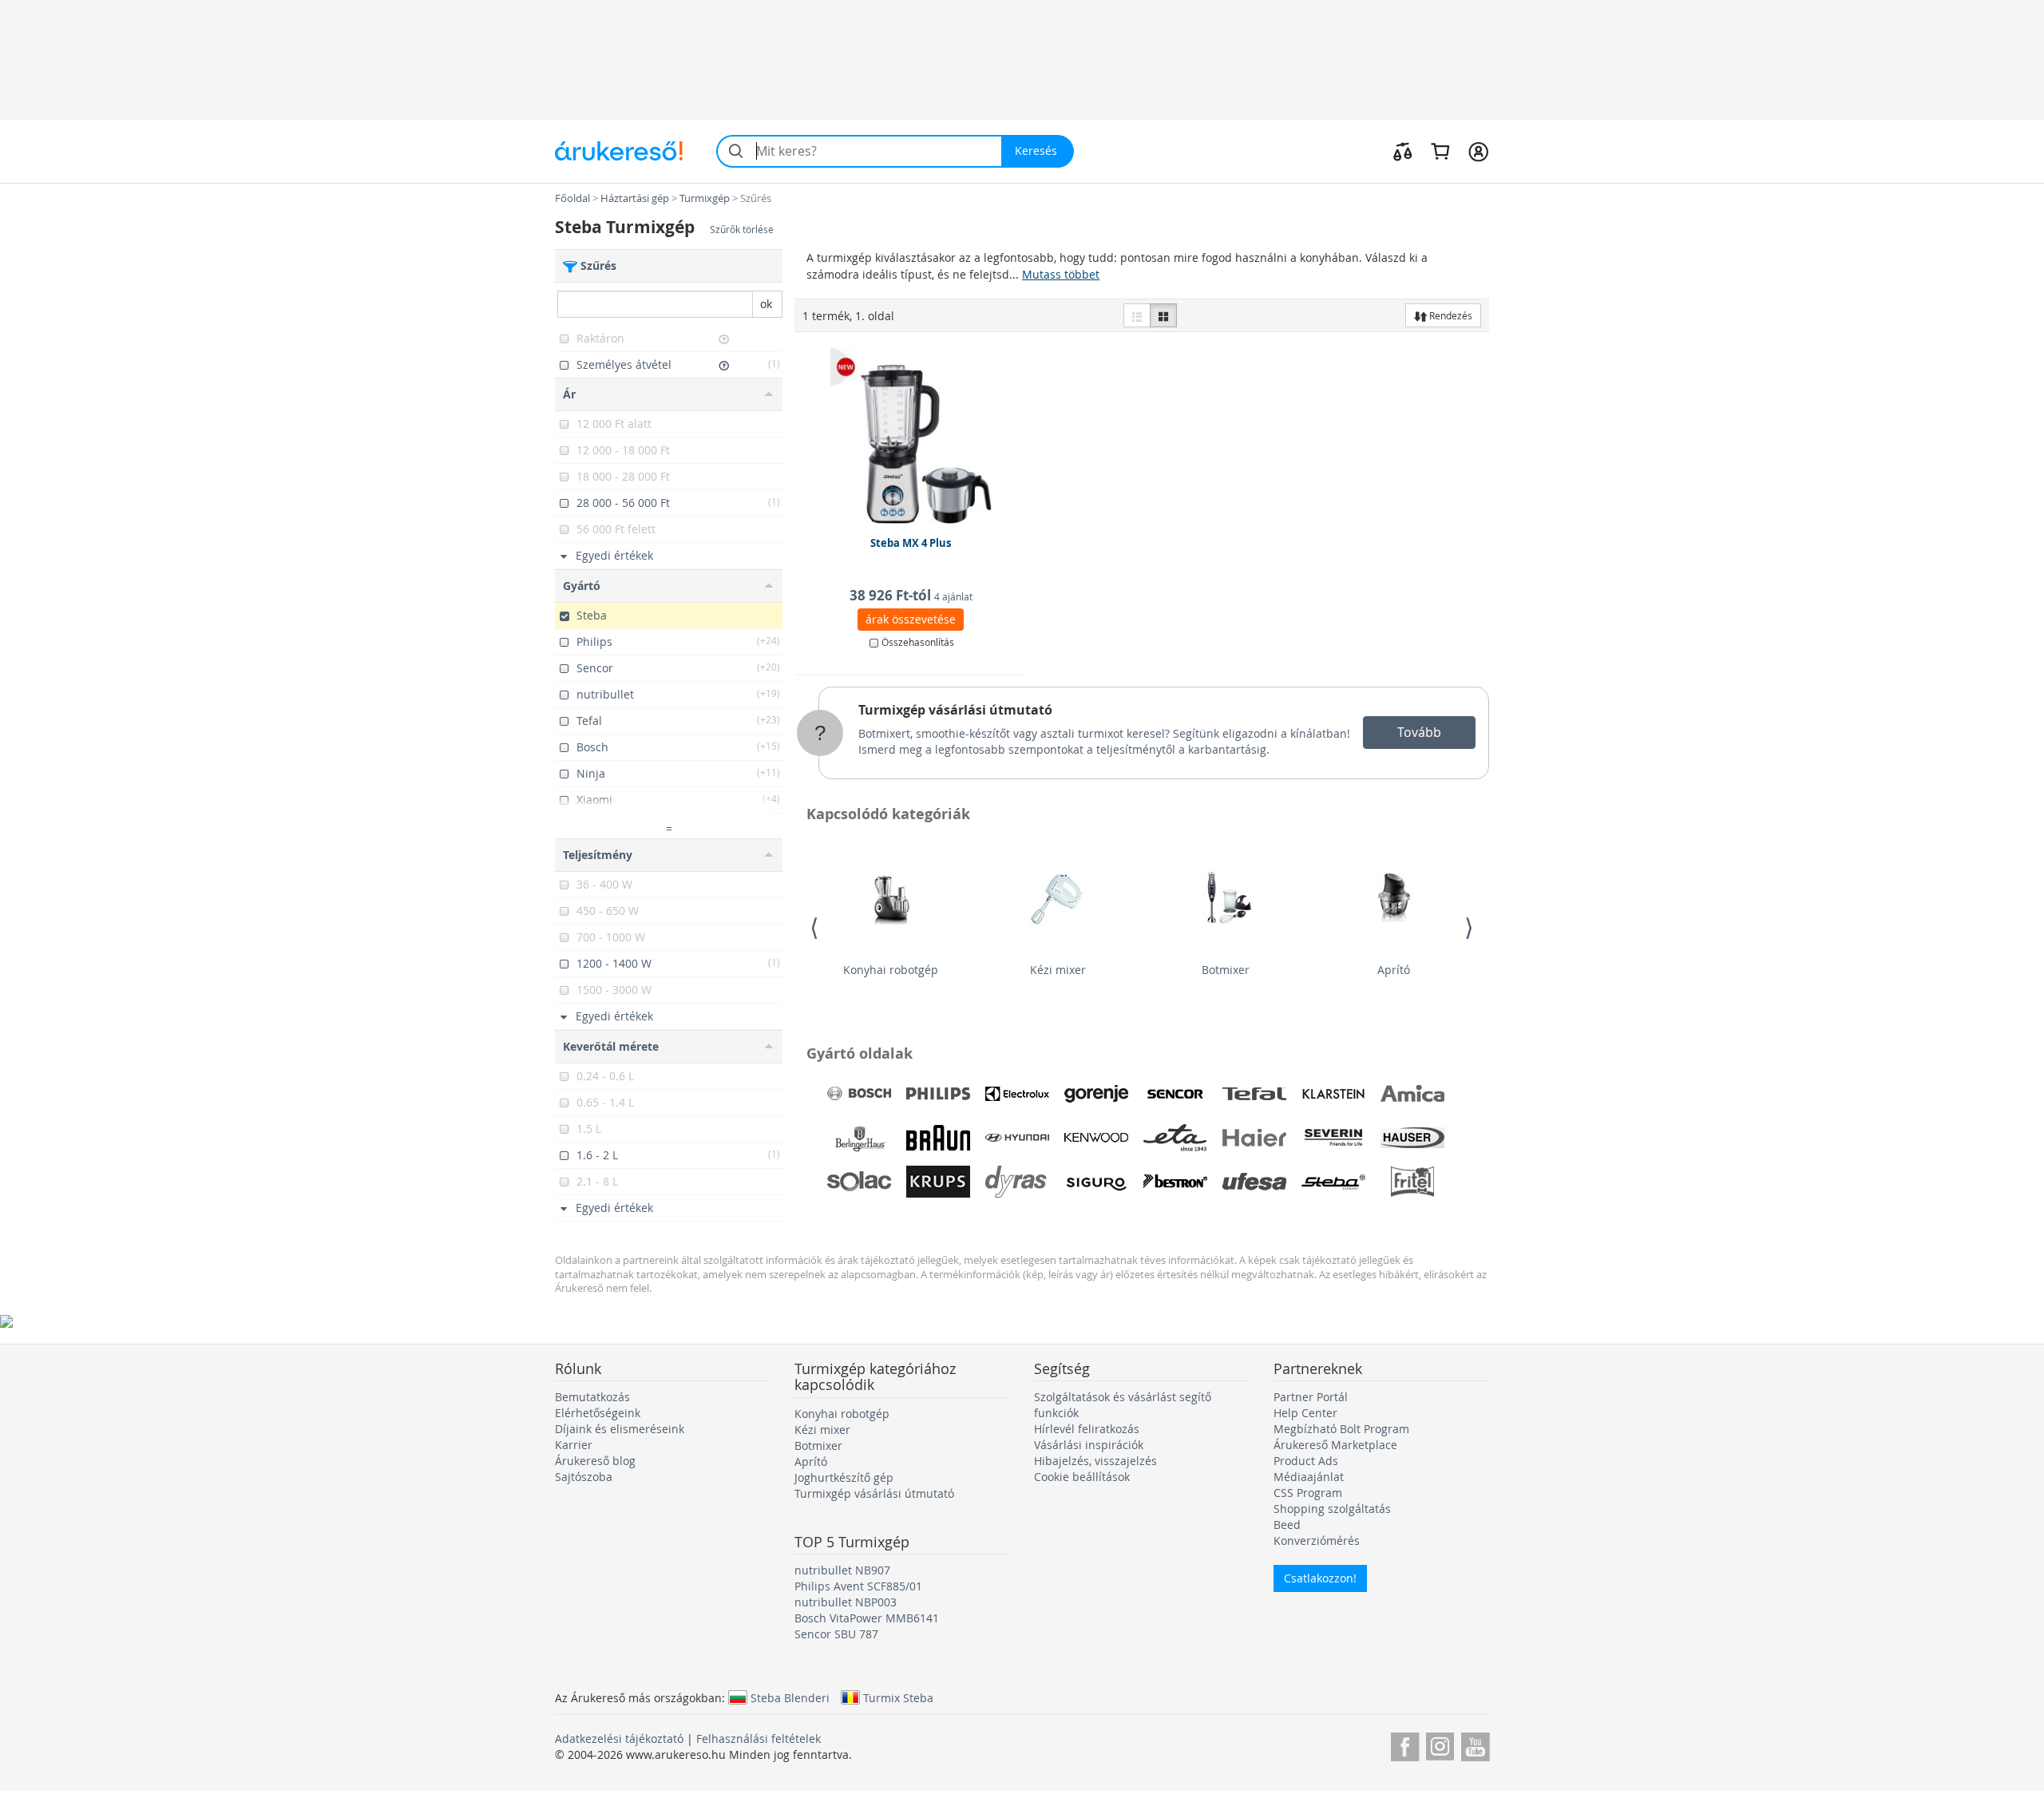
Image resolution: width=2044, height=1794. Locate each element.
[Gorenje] (1096, 1094)
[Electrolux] (1017, 1094)
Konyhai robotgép (891, 970)
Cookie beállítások (1082, 1477)
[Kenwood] (1096, 1138)
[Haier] (1254, 1138)
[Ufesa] (1254, 1182)
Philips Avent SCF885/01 (858, 1586)
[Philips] (938, 1094)
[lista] (1137, 315)
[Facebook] (1405, 1744)
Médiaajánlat (1309, 1477)
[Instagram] (1440, 1744)
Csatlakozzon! (1320, 1578)
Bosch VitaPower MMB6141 (867, 1618)
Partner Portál (1311, 1397)
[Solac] (859, 1182)
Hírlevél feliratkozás (1087, 1429)
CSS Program (1308, 1493)
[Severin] (1333, 1138)
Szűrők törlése (742, 230)
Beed (1287, 1525)
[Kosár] (1440, 151)
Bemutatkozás (592, 1397)
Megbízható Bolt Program (1341, 1429)
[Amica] (1412, 1094)
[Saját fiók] (1478, 151)
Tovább (1419, 732)
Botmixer (1226, 970)
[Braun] (938, 1138)
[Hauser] (1412, 1138)
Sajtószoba (584, 1477)
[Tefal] (1254, 1094)
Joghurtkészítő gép (844, 1477)
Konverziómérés (1317, 1541)
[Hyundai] (1017, 1138)
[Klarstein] (1333, 1094)
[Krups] (938, 1182)
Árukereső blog (595, 1461)
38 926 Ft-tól (911, 595)
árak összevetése (911, 619)
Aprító (1394, 970)
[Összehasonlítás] (1403, 151)
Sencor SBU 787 (836, 1634)
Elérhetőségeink (598, 1413)
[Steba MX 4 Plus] (911, 436)
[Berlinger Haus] (859, 1138)
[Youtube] (1475, 1744)
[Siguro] (1096, 1182)
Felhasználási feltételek (759, 1739)
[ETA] (1175, 1138)
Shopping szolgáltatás (1332, 1509)
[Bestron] (1175, 1182)
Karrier (574, 1445)
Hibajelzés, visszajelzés (1095, 1461)
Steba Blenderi (790, 1697)
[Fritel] (1412, 1182)
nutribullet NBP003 (846, 1602)
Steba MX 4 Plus (911, 543)
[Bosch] (859, 1094)
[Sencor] (1175, 1094)
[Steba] (1333, 1182)
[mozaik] (1163, 315)
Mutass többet (1061, 274)
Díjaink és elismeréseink (620, 1429)
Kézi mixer (1058, 970)
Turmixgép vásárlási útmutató (955, 710)
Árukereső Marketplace (1335, 1445)
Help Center (1305, 1413)
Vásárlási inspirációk (1089, 1445)
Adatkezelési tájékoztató (619, 1739)
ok (766, 304)
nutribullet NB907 (842, 1570)
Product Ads (1306, 1461)
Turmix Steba (898, 1697)
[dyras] (1017, 1182)
